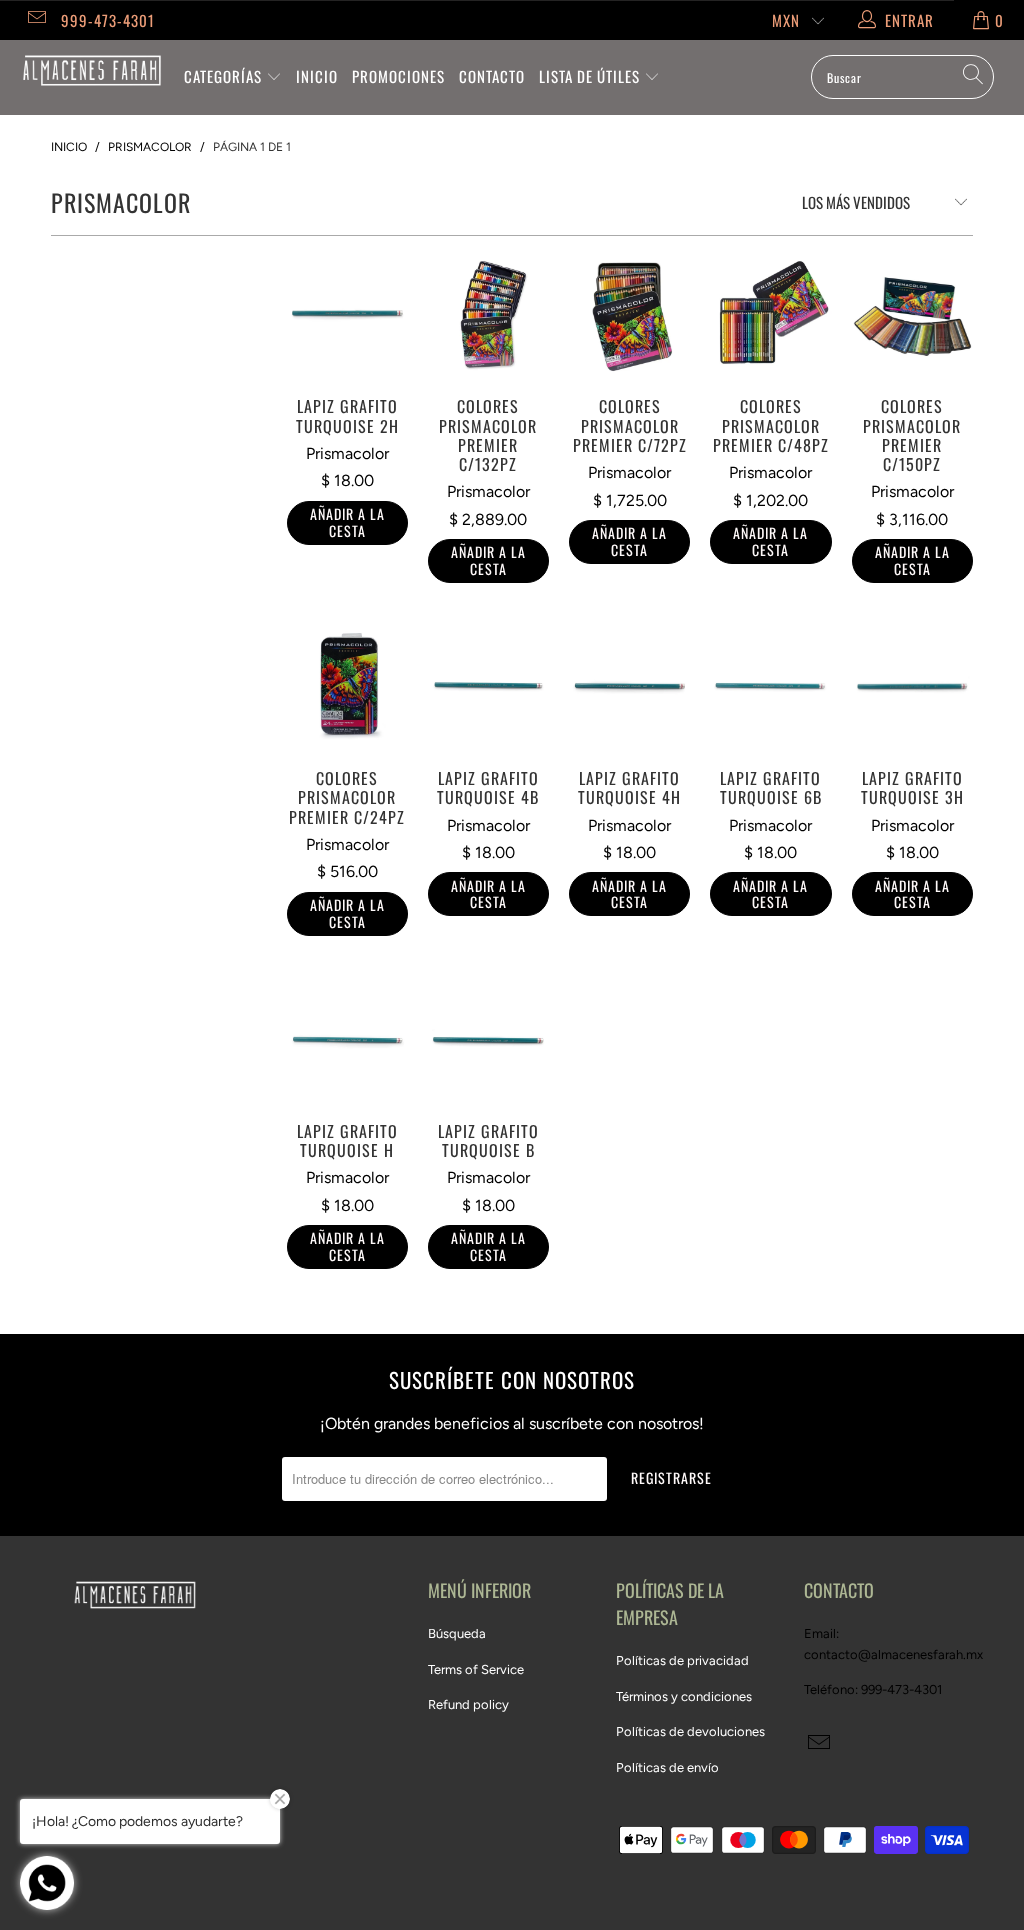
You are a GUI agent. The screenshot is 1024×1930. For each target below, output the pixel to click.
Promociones (398, 76)
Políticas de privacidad (682, 1660)
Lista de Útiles (591, 76)
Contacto (492, 76)
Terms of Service (476, 1669)
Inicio (317, 76)
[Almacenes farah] (92, 70)
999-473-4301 (108, 20)
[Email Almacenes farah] (35, 20)
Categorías (225, 76)
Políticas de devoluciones (690, 1731)
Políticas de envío (667, 1767)
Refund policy (468, 1704)
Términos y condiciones (684, 1696)
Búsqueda (457, 1633)
